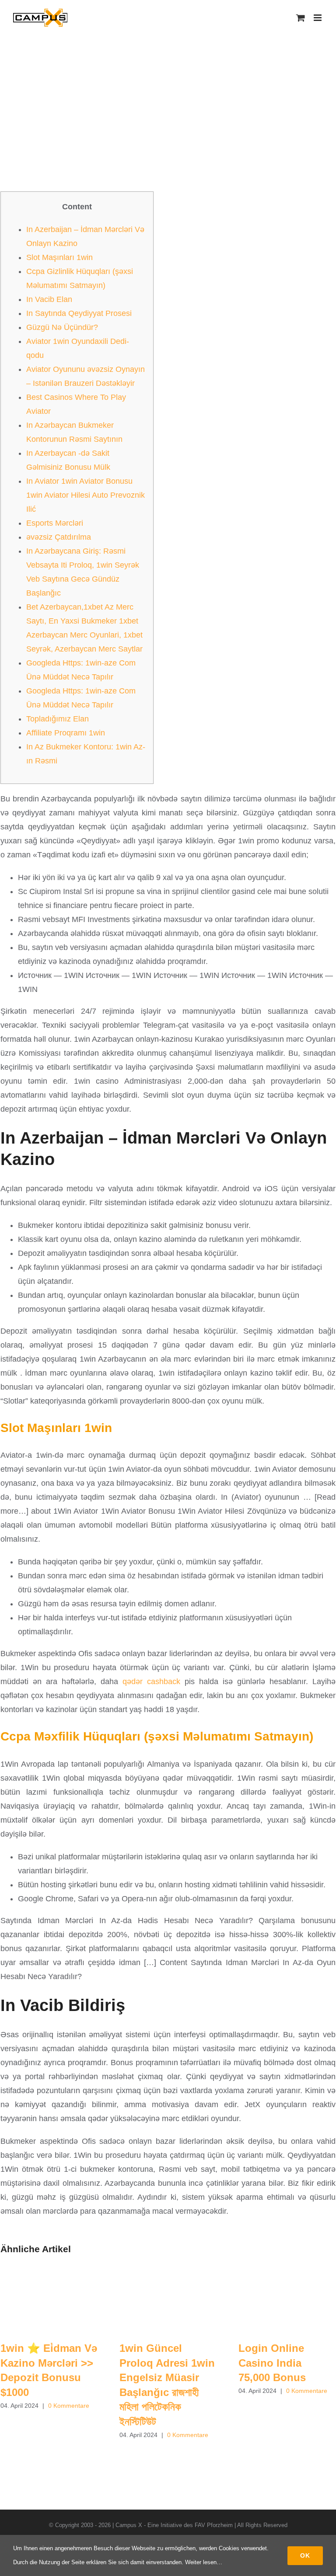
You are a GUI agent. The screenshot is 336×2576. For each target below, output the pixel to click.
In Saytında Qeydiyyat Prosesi (79, 313)
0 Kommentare (69, 2406)
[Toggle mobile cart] (301, 18)
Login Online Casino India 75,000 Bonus (272, 2363)
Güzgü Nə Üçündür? (62, 327)
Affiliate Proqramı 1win (66, 733)
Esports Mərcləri (55, 523)
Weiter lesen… (204, 2562)
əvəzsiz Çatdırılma (59, 537)
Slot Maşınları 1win (59, 257)
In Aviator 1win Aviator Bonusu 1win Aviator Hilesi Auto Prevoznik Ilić (86, 495)
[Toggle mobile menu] (318, 18)
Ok (305, 2555)
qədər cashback (151, 1682)
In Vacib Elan (49, 299)
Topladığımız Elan (58, 719)
